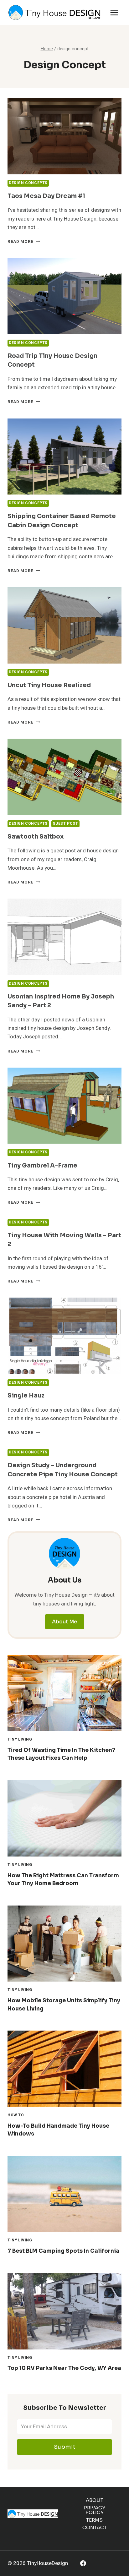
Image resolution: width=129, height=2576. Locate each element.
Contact (95, 2527)
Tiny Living (20, 1739)
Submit (65, 2447)
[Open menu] (114, 12)
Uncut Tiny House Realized (49, 685)
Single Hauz (26, 1396)
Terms (94, 2520)
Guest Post (65, 824)
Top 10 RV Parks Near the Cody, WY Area (64, 2368)
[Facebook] (83, 2563)
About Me (65, 1622)
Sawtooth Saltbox (36, 837)
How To (16, 2115)
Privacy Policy (95, 2510)
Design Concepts (28, 183)
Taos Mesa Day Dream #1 (46, 196)
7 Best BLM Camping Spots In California (63, 2251)
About (95, 2500)
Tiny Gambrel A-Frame (42, 1166)
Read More (24, 242)
